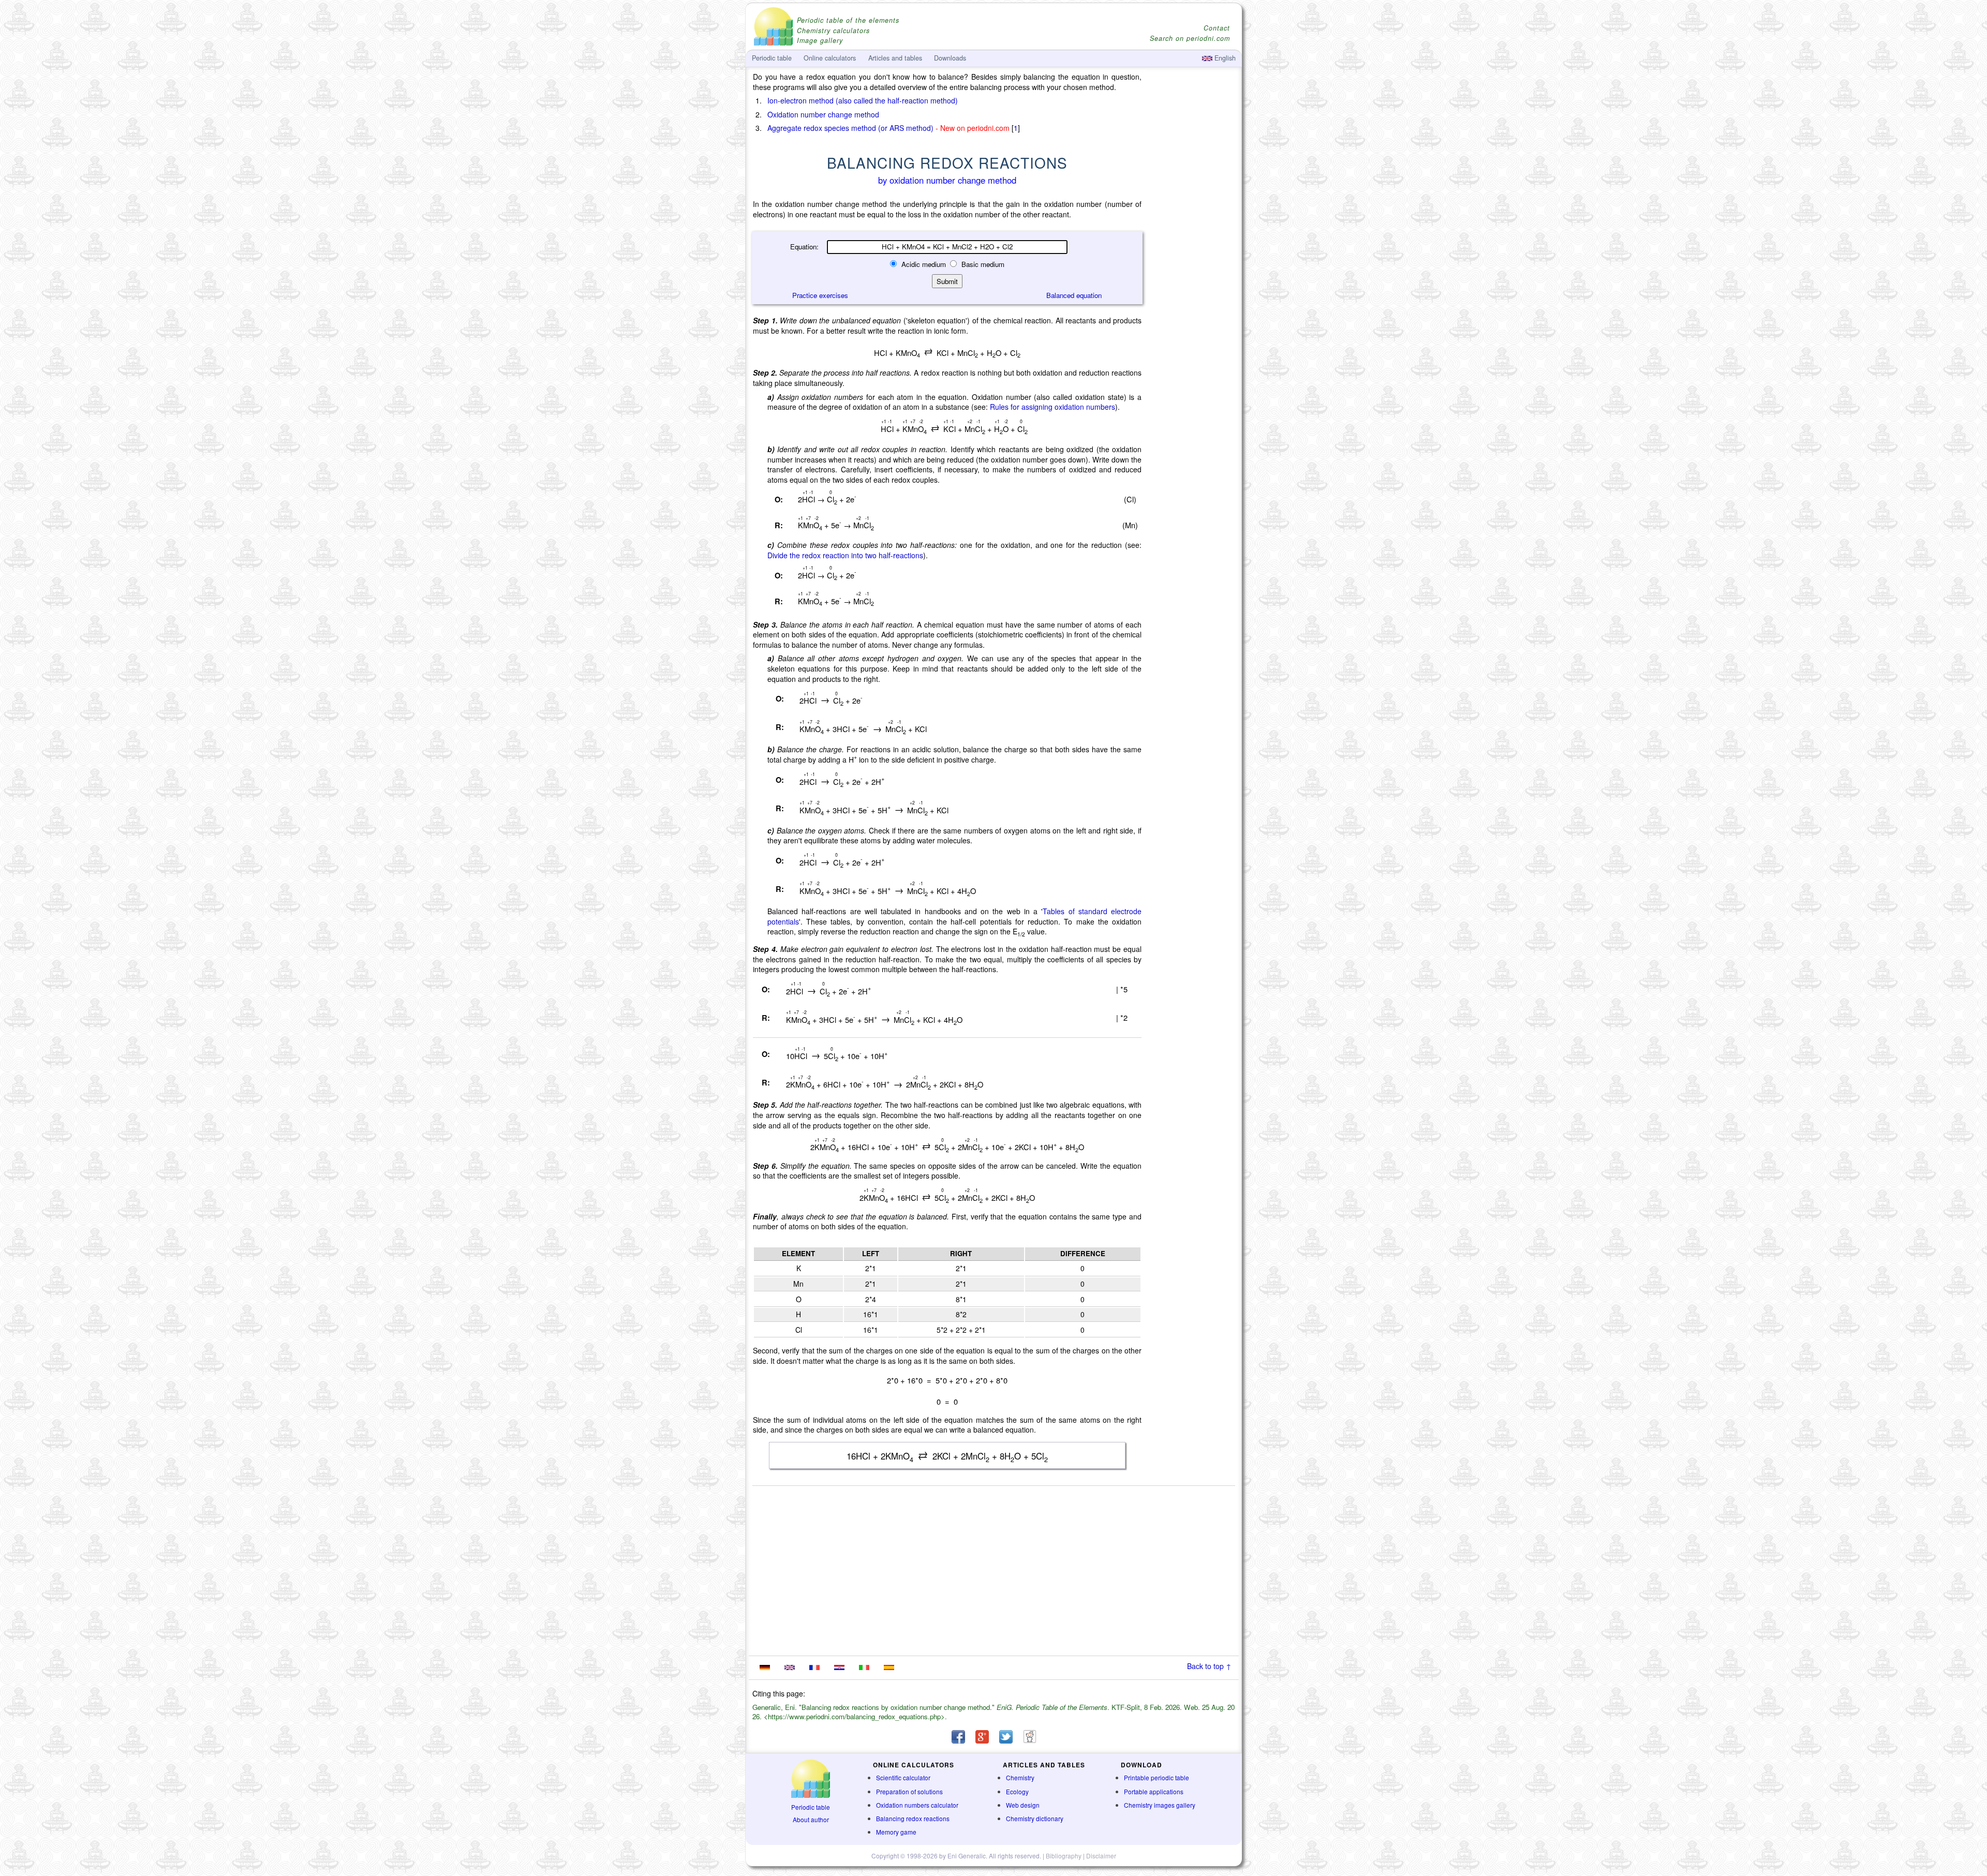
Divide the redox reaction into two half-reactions (845, 555)
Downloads (950, 58)
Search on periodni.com (1190, 39)
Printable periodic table (1156, 1777)
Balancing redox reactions (913, 1818)
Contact (1217, 28)
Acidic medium (924, 264)
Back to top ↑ (1209, 1666)
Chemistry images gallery (1160, 1805)
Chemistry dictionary (1035, 1818)
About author (811, 1819)
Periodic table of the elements (848, 20)
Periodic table (811, 1807)
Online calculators (830, 58)
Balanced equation (1074, 295)
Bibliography (1064, 1856)
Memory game (896, 1832)
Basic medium (982, 264)
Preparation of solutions (909, 1791)
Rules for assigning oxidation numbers (1052, 407)
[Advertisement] (1193, 358)
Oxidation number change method (823, 114)
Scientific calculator (903, 1777)
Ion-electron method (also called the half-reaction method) (863, 100)
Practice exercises (820, 295)
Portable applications (1154, 1791)
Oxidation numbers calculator (917, 1805)
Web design (1023, 1805)
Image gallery (820, 41)
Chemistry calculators (833, 31)
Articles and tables (895, 58)
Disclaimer (1101, 1856)
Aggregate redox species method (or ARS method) (850, 128)
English (1224, 58)
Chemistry (1020, 1777)
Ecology (1017, 1791)
